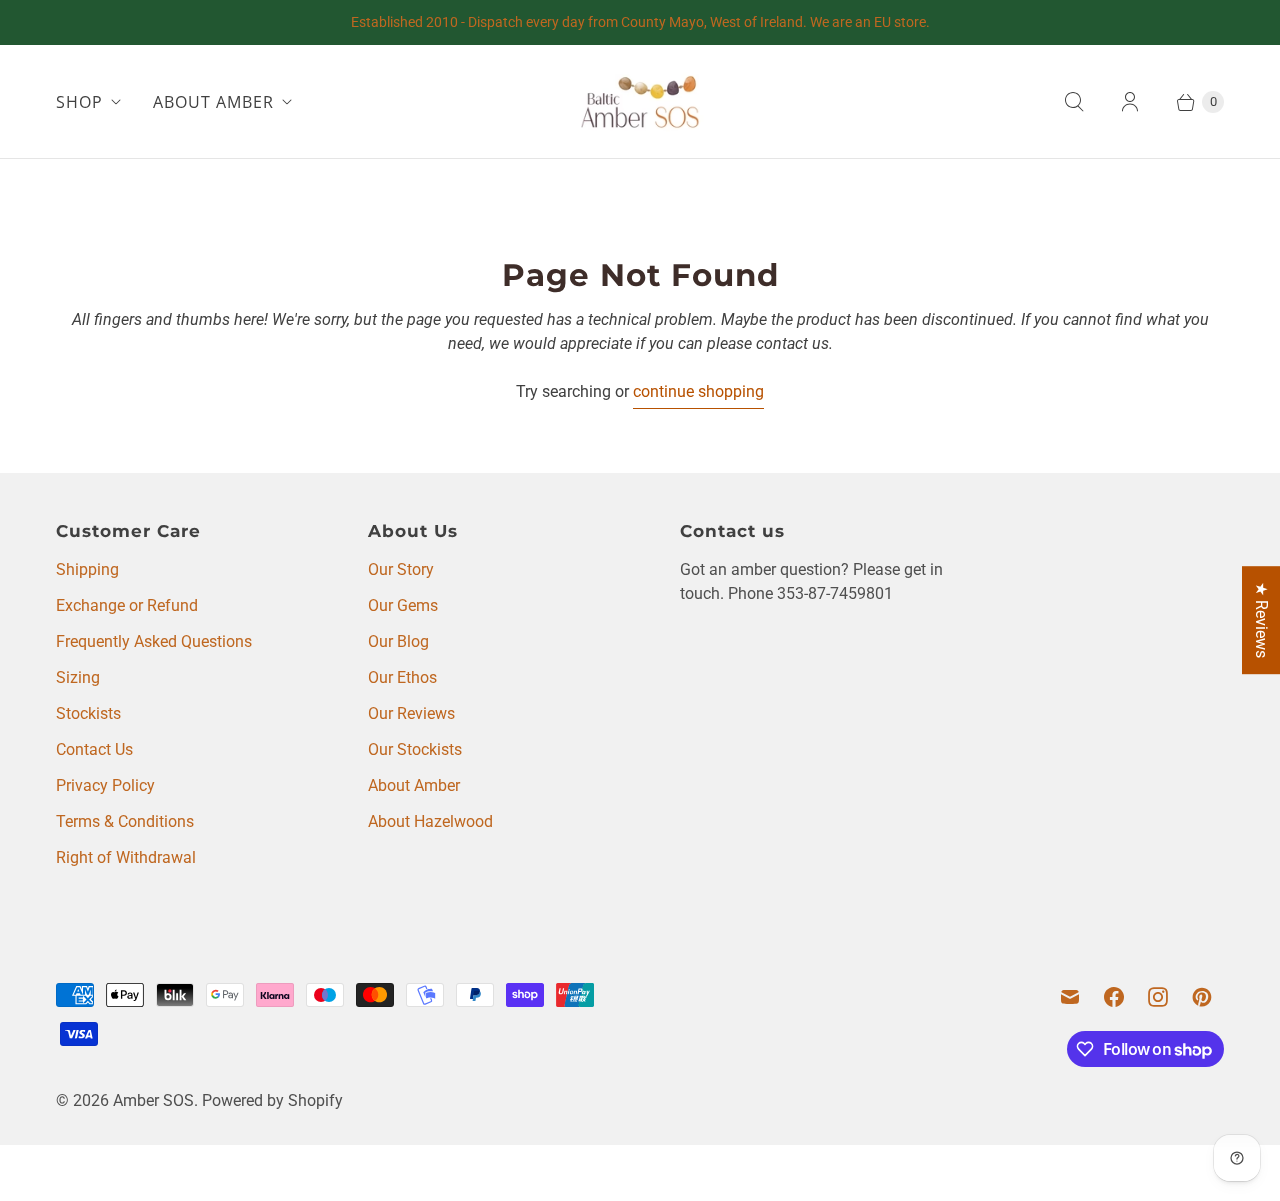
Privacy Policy (105, 785)
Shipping (87, 569)
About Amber (414, 785)
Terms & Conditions (125, 821)
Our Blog (398, 641)
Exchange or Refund (127, 605)
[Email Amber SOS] (1070, 997)
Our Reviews (411, 713)
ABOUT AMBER (213, 102)
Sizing (78, 677)
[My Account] (1130, 102)
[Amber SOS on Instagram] (1158, 997)
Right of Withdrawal (126, 857)
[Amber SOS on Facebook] (1114, 997)
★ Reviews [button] (1261, 620)
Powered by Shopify (272, 1100)
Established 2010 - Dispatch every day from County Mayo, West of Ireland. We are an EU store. (640, 22)
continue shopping (698, 391)
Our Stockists (415, 749)
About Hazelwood (430, 821)
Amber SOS (153, 1100)
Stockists (88, 713)
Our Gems (403, 605)
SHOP (79, 102)
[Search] (1074, 102)
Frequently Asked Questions (154, 641)
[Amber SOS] (640, 101)
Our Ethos (402, 677)
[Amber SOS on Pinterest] (1202, 997)
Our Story (401, 569)
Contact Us (94, 749)
